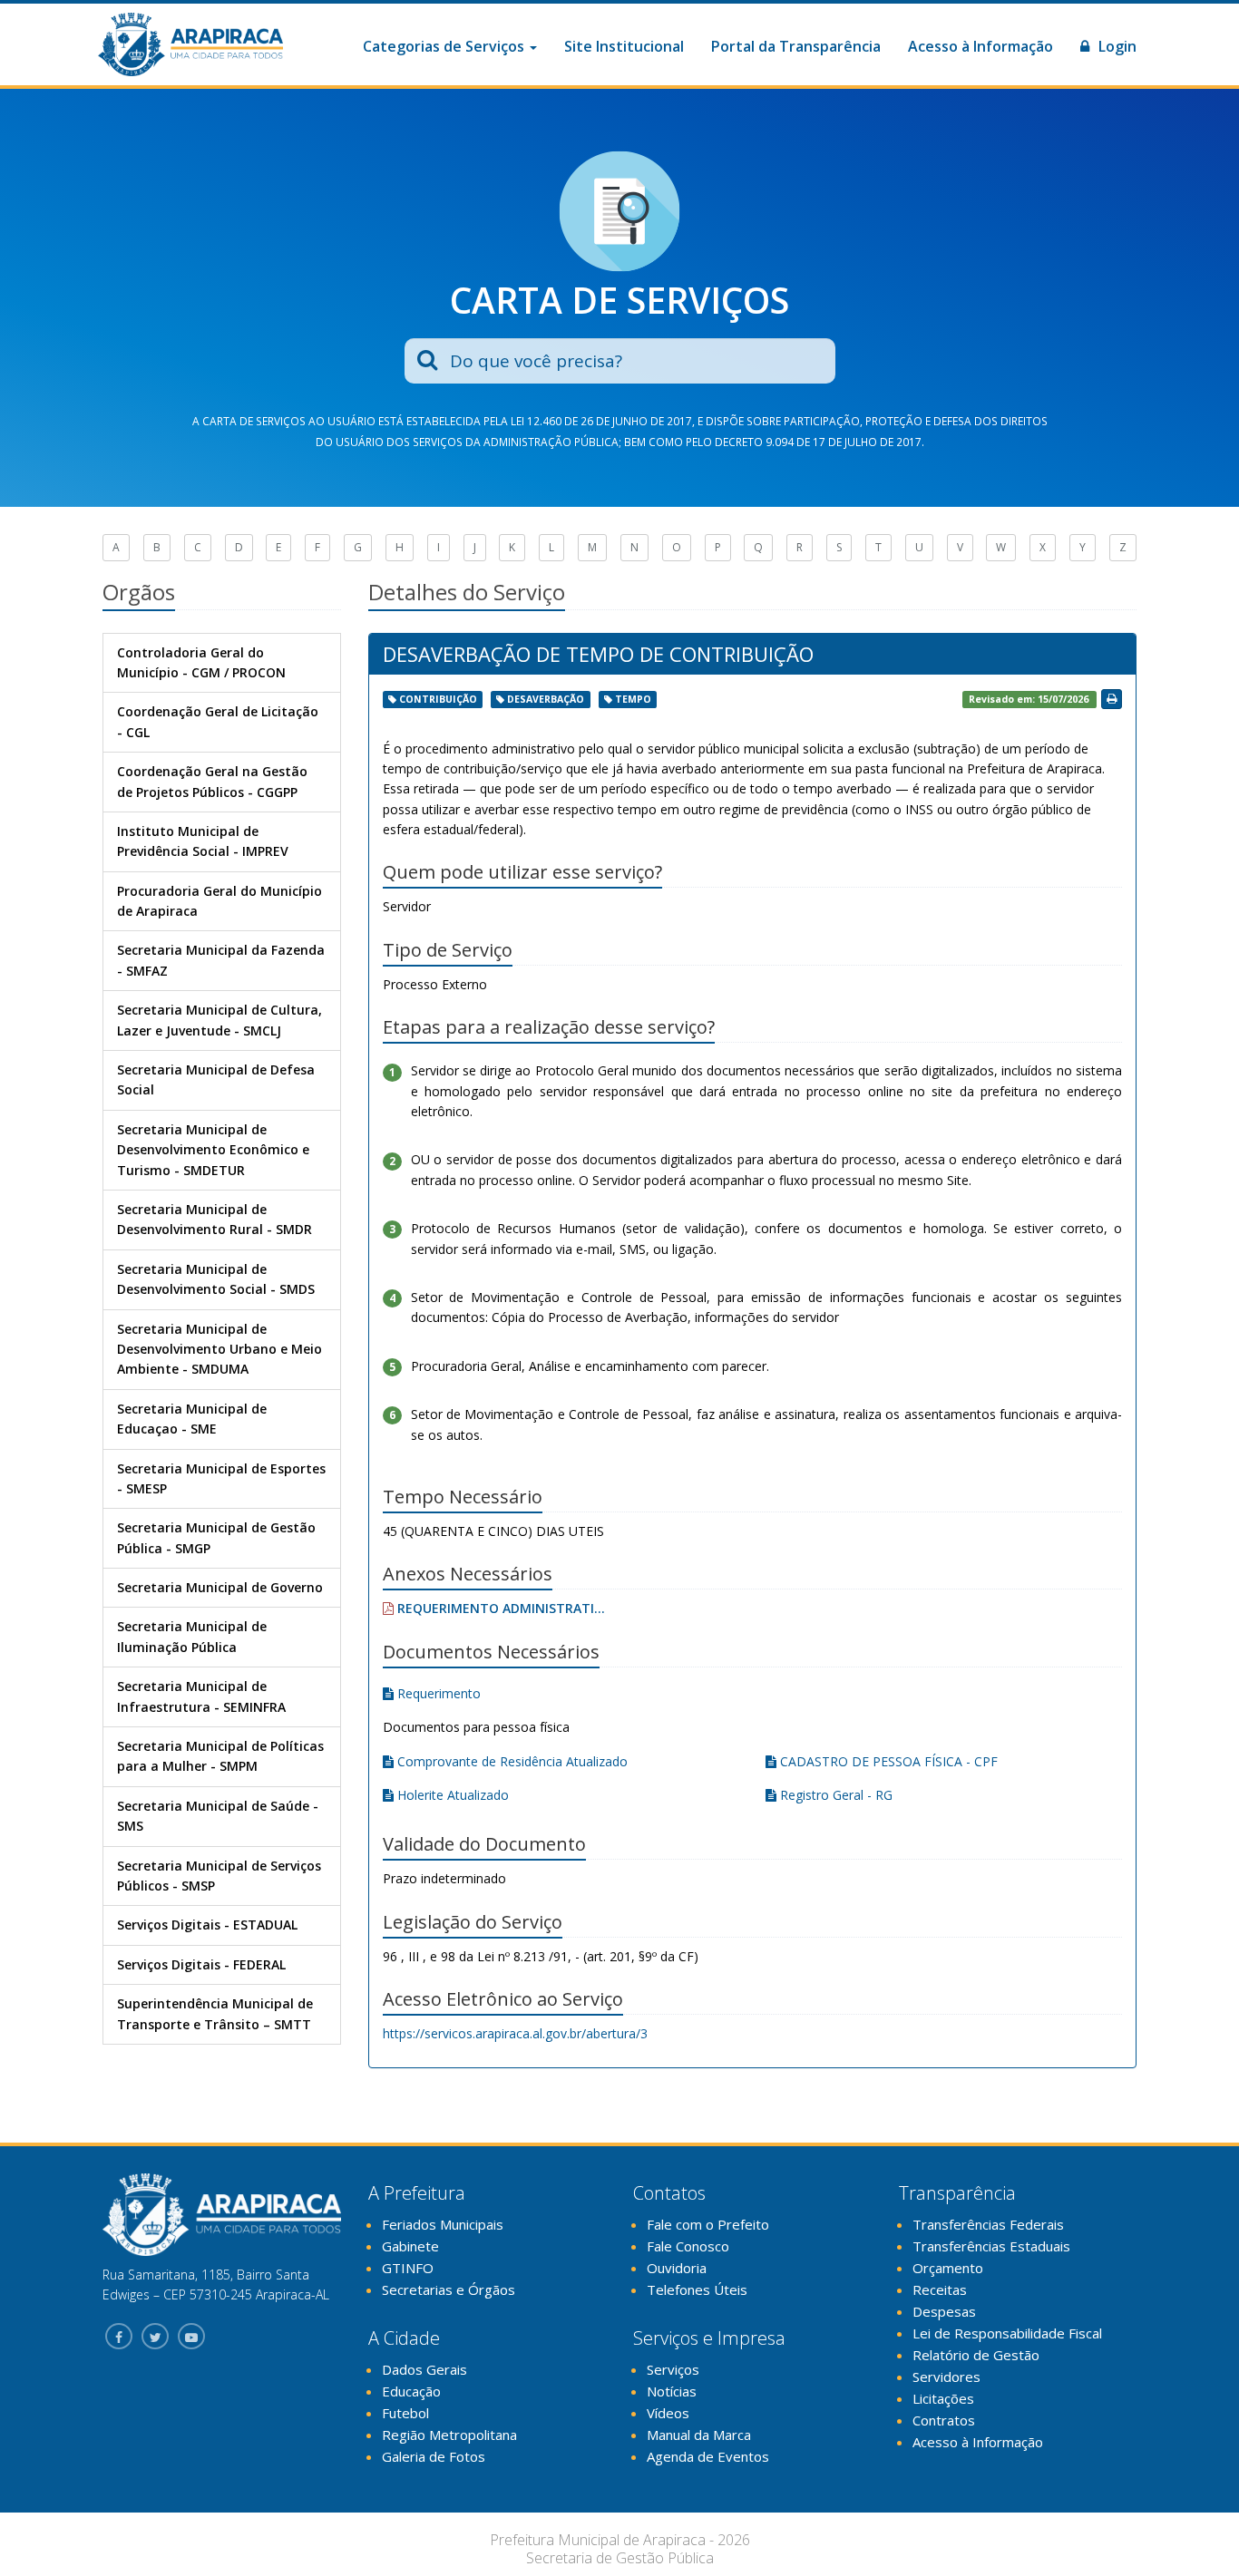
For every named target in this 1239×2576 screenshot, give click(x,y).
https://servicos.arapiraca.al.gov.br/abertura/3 (515, 2033)
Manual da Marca (699, 2435)
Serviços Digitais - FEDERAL (201, 1964)
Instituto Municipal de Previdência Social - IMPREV (203, 841)
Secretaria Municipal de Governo (220, 1587)
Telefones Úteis (697, 2289)
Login (1116, 46)
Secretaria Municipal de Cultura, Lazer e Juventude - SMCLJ (220, 1020)
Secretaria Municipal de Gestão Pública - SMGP (216, 1537)
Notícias (672, 2391)
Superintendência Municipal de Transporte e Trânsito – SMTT (215, 2013)
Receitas (940, 2289)
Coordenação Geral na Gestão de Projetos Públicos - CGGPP (212, 781)
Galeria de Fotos (434, 2456)
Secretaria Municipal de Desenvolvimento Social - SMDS (216, 1279)
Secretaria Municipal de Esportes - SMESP (221, 1478)
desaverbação (546, 699)
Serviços (673, 2369)
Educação (411, 2391)
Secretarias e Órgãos (449, 2289)
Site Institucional (624, 46)
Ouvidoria (677, 2268)
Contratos (944, 2420)
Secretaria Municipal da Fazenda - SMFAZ (221, 960)
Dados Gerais (424, 2369)
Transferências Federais (988, 2224)
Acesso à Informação (980, 46)
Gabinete (410, 2246)
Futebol (405, 2413)
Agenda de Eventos (708, 2456)
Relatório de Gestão (976, 2355)
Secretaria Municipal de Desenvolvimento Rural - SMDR (215, 1219)
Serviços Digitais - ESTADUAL (207, 1925)
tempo (633, 699)
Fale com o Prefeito (708, 2224)
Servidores (946, 2377)
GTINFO (408, 2268)
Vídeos (668, 2413)
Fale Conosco (688, 2246)
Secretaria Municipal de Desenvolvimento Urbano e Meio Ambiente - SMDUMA (220, 1349)
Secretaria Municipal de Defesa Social (216, 1079)
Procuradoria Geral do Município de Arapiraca (220, 901)
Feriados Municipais (443, 2224)
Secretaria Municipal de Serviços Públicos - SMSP (219, 1876)
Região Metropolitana (449, 2435)
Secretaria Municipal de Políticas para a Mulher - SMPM (220, 1756)
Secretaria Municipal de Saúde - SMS (218, 1816)
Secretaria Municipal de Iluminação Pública (192, 1636)
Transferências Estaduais (991, 2246)
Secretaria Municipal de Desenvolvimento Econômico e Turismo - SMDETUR (213, 1150)
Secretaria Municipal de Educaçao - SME (192, 1419)
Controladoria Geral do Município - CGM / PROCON (201, 662)
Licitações (943, 2398)
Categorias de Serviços (445, 46)
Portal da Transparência (796, 46)
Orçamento (948, 2268)
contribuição (438, 699)
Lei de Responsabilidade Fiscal (1007, 2333)
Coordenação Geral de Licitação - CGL (218, 721)
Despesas (944, 2311)
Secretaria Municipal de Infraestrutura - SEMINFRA (201, 1696)
